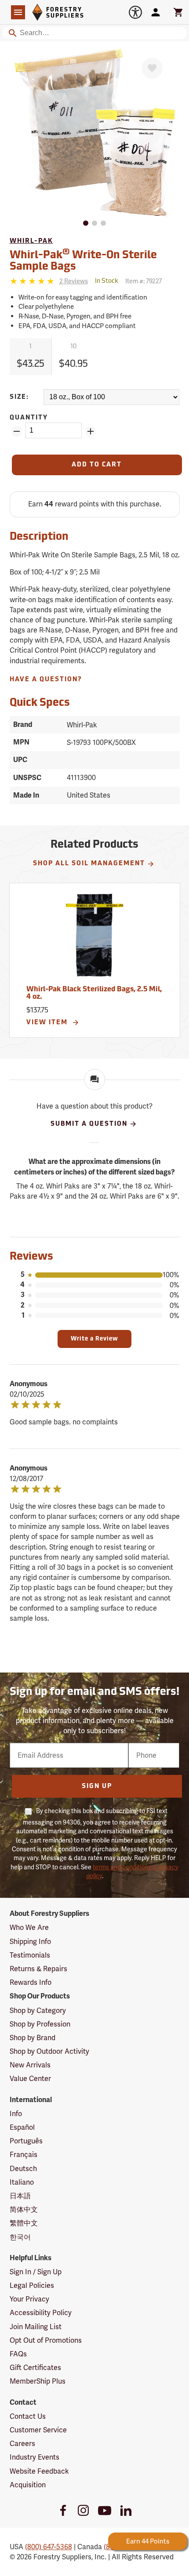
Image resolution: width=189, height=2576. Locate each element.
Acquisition (28, 2485)
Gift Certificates (35, 2368)
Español (22, 2127)
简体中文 (24, 2209)
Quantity (29, 418)
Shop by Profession (40, 2024)
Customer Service (38, 2430)
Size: (19, 397)
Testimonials (30, 1955)
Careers (22, 2444)
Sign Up (97, 1787)
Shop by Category (38, 2011)
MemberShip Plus (38, 2381)
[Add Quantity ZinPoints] (91, 431)
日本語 (20, 2196)
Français (24, 2155)
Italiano (22, 2182)
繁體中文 (24, 2223)
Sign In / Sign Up (36, 2272)
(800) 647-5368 (49, 2547)
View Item (48, 1023)
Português (26, 2141)
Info (16, 2114)
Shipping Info (30, 1942)
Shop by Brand (33, 2038)
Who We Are (29, 1927)
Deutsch (23, 2169)
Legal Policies (32, 2285)
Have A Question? (46, 680)
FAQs (18, 2354)
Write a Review (94, 1339)
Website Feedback (39, 2471)
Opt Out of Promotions (46, 2340)
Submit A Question (89, 1124)
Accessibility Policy (41, 2313)
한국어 (20, 2237)
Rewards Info (31, 1982)
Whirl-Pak (31, 241)
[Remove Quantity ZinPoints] (17, 431)
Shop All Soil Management (89, 864)
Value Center (30, 2079)
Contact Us (28, 2416)
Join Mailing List (36, 2327)
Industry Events (35, 2457)
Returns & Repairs (38, 1969)
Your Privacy (29, 2299)
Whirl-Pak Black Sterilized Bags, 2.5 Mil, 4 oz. (94, 994)
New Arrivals (30, 2065)
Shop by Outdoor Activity (49, 2051)
